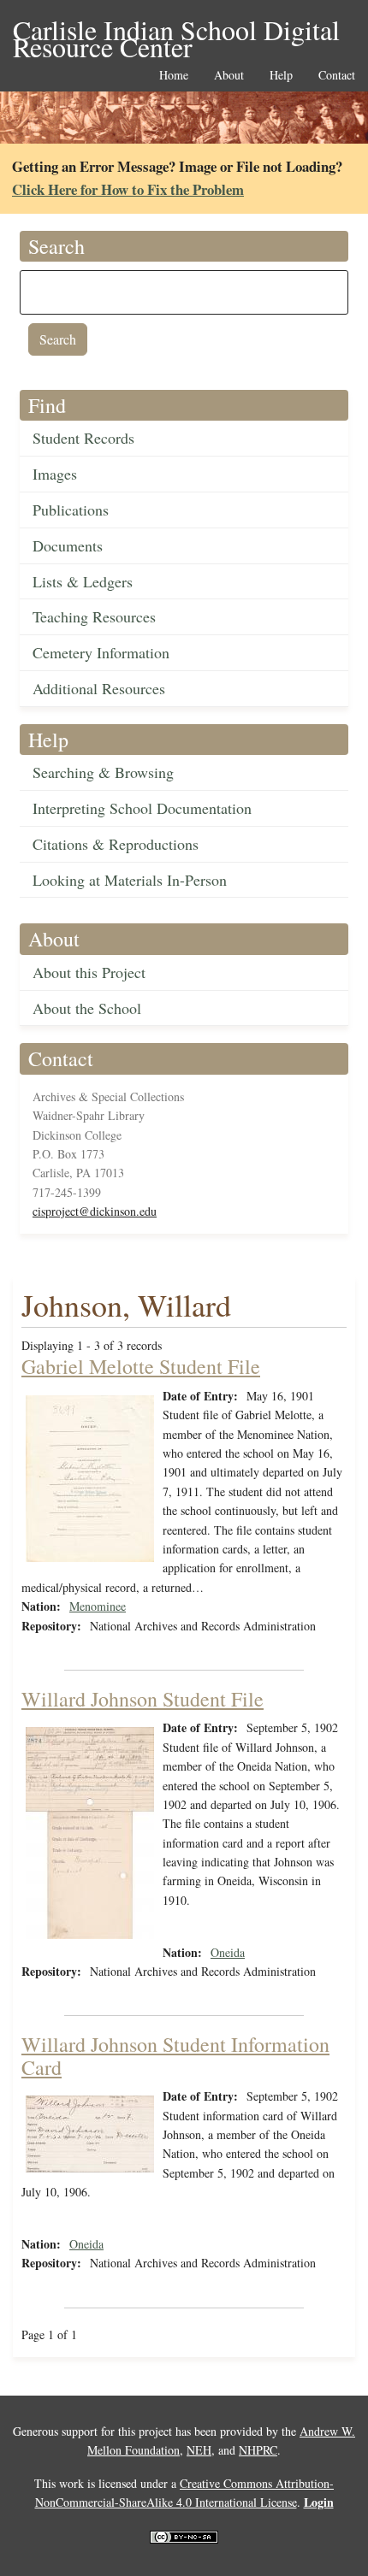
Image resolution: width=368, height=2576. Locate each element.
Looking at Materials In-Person (130, 880)
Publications (71, 510)
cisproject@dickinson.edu (95, 1211)
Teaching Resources (94, 616)
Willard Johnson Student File (142, 1699)
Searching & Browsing (103, 772)
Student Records (83, 438)
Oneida (228, 1952)
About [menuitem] (229, 76)
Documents (68, 545)
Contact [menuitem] (337, 76)
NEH (199, 2450)
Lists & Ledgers (83, 581)
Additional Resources (99, 688)
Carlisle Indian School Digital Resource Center (176, 31)
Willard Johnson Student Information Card (175, 2055)
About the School (87, 1008)
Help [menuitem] (281, 76)
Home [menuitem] (174, 76)
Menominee (98, 1606)
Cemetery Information (101, 652)
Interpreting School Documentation (142, 808)
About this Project (89, 972)
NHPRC (258, 2450)
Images (55, 474)
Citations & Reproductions (116, 844)
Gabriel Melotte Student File (141, 1366)
